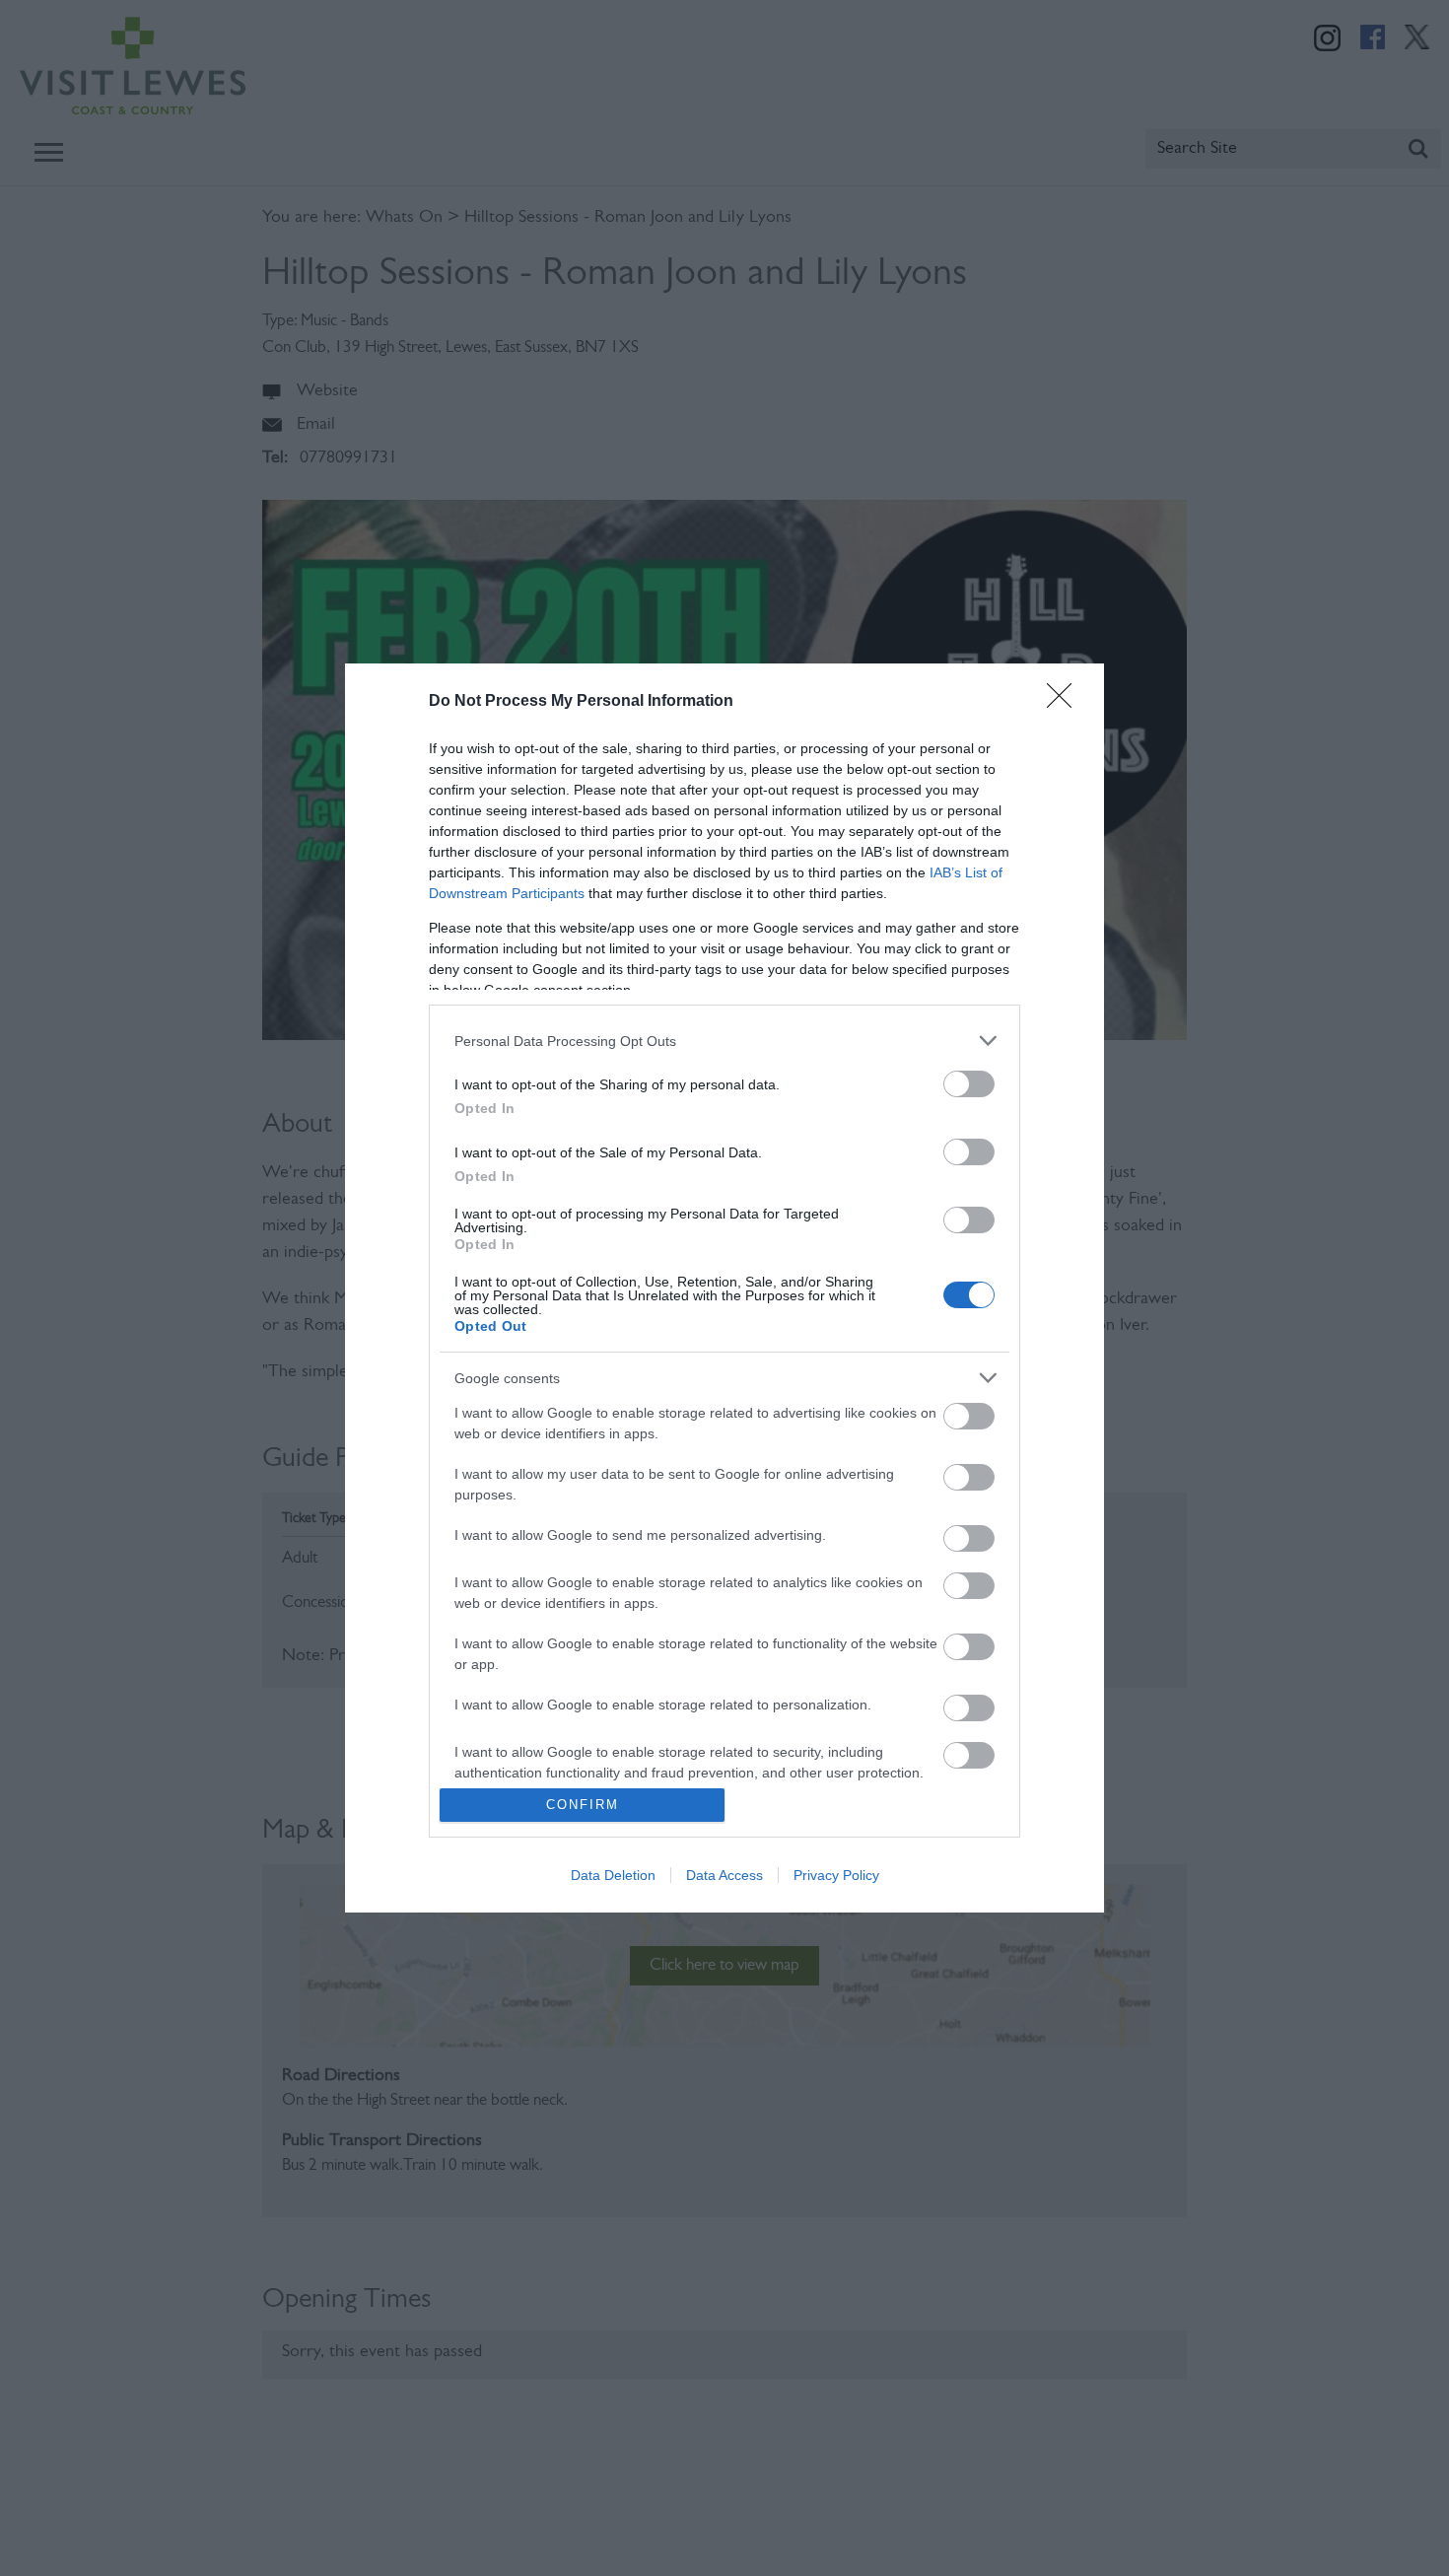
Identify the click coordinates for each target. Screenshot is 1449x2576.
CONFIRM (583, 1805)
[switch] (969, 1084)
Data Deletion (613, 1875)
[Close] (1066, 702)
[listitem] (724, 1041)
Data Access (724, 1875)
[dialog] (724, 1288)
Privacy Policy (836, 1875)
